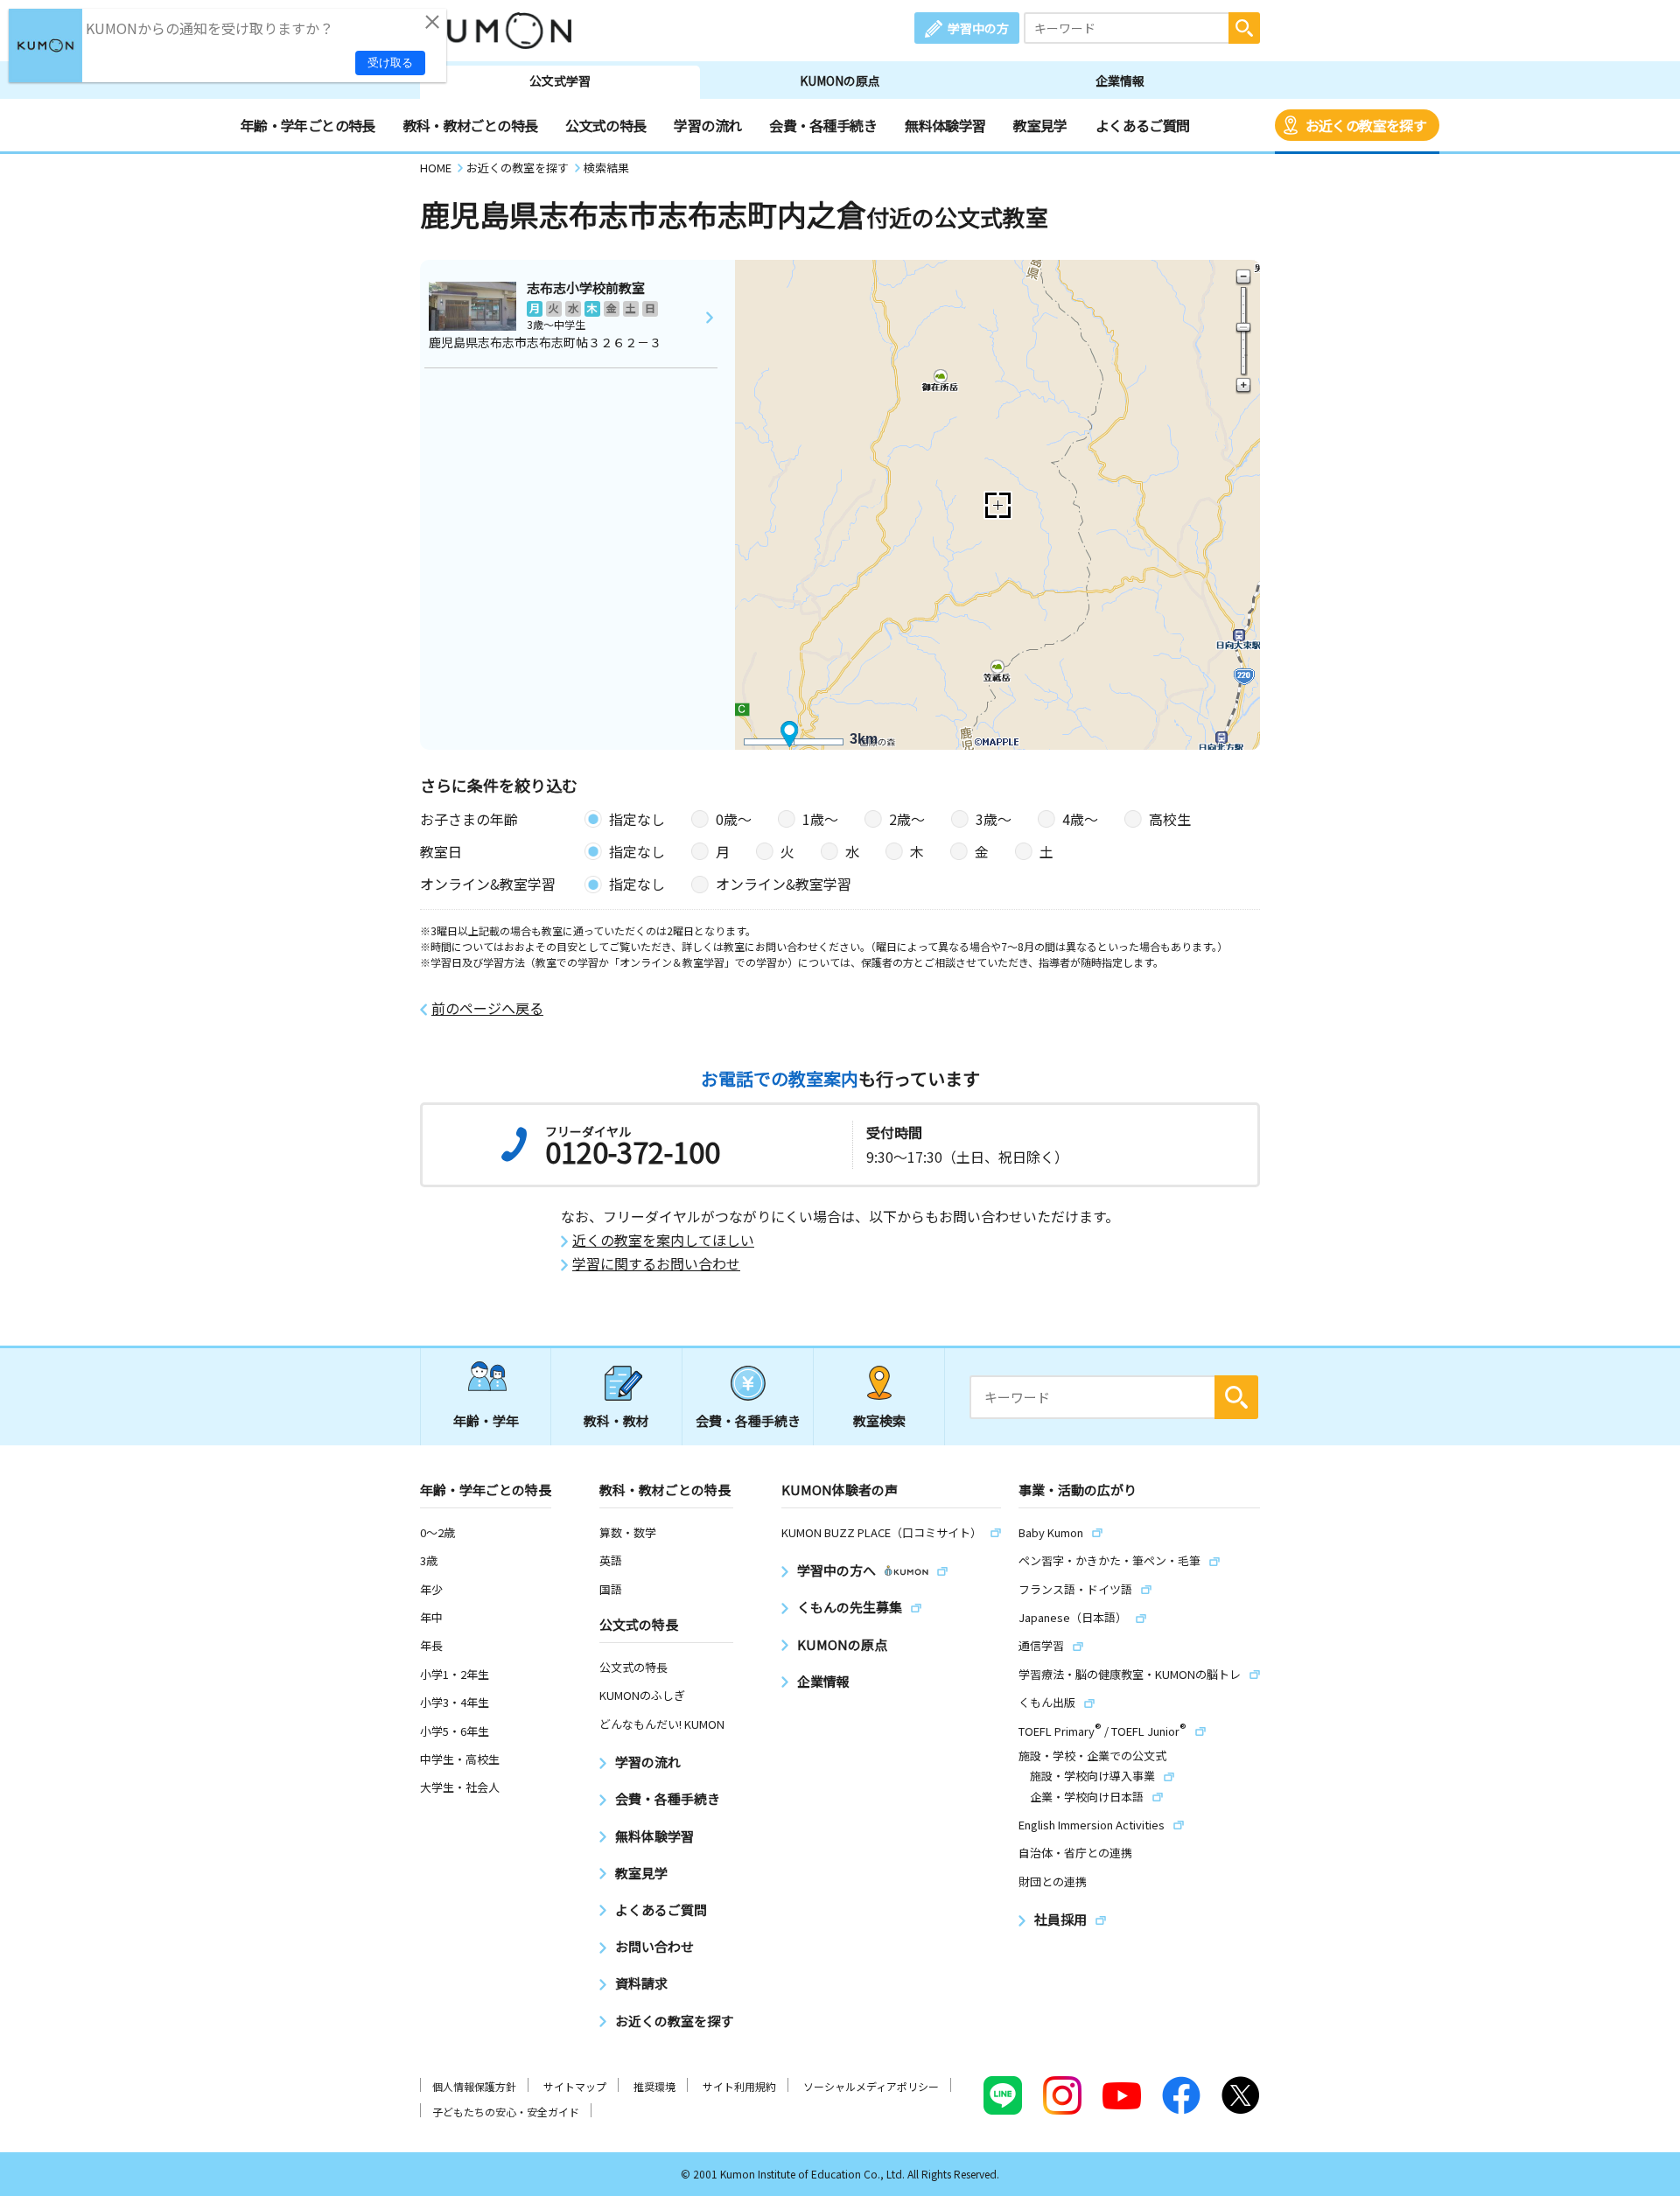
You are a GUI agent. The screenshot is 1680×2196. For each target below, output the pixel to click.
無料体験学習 (945, 125)
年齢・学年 (486, 1420)
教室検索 (879, 1420)
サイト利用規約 (739, 2086)
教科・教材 (616, 1420)
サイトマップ (575, 2086)
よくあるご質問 (1143, 125)
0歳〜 (734, 819)
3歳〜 (994, 819)
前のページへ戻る (487, 1008)
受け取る (390, 63)
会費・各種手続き (823, 125)
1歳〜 (820, 819)
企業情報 (1120, 80)
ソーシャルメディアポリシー (871, 2086)
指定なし (637, 819)
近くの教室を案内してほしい (663, 1240)
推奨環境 (654, 2086)
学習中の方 (978, 28)
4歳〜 (1080, 819)
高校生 (1170, 819)
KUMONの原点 (840, 80)
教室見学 (1040, 125)
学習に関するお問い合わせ (656, 1264)
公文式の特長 (605, 125)
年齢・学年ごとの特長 (308, 125)
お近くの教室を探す (1366, 125)
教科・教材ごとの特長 (471, 125)
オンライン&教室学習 (784, 884)
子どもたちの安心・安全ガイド (506, 2112)
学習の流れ (707, 125)
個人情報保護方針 (474, 2086)
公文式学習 (560, 80)
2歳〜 (907, 819)
